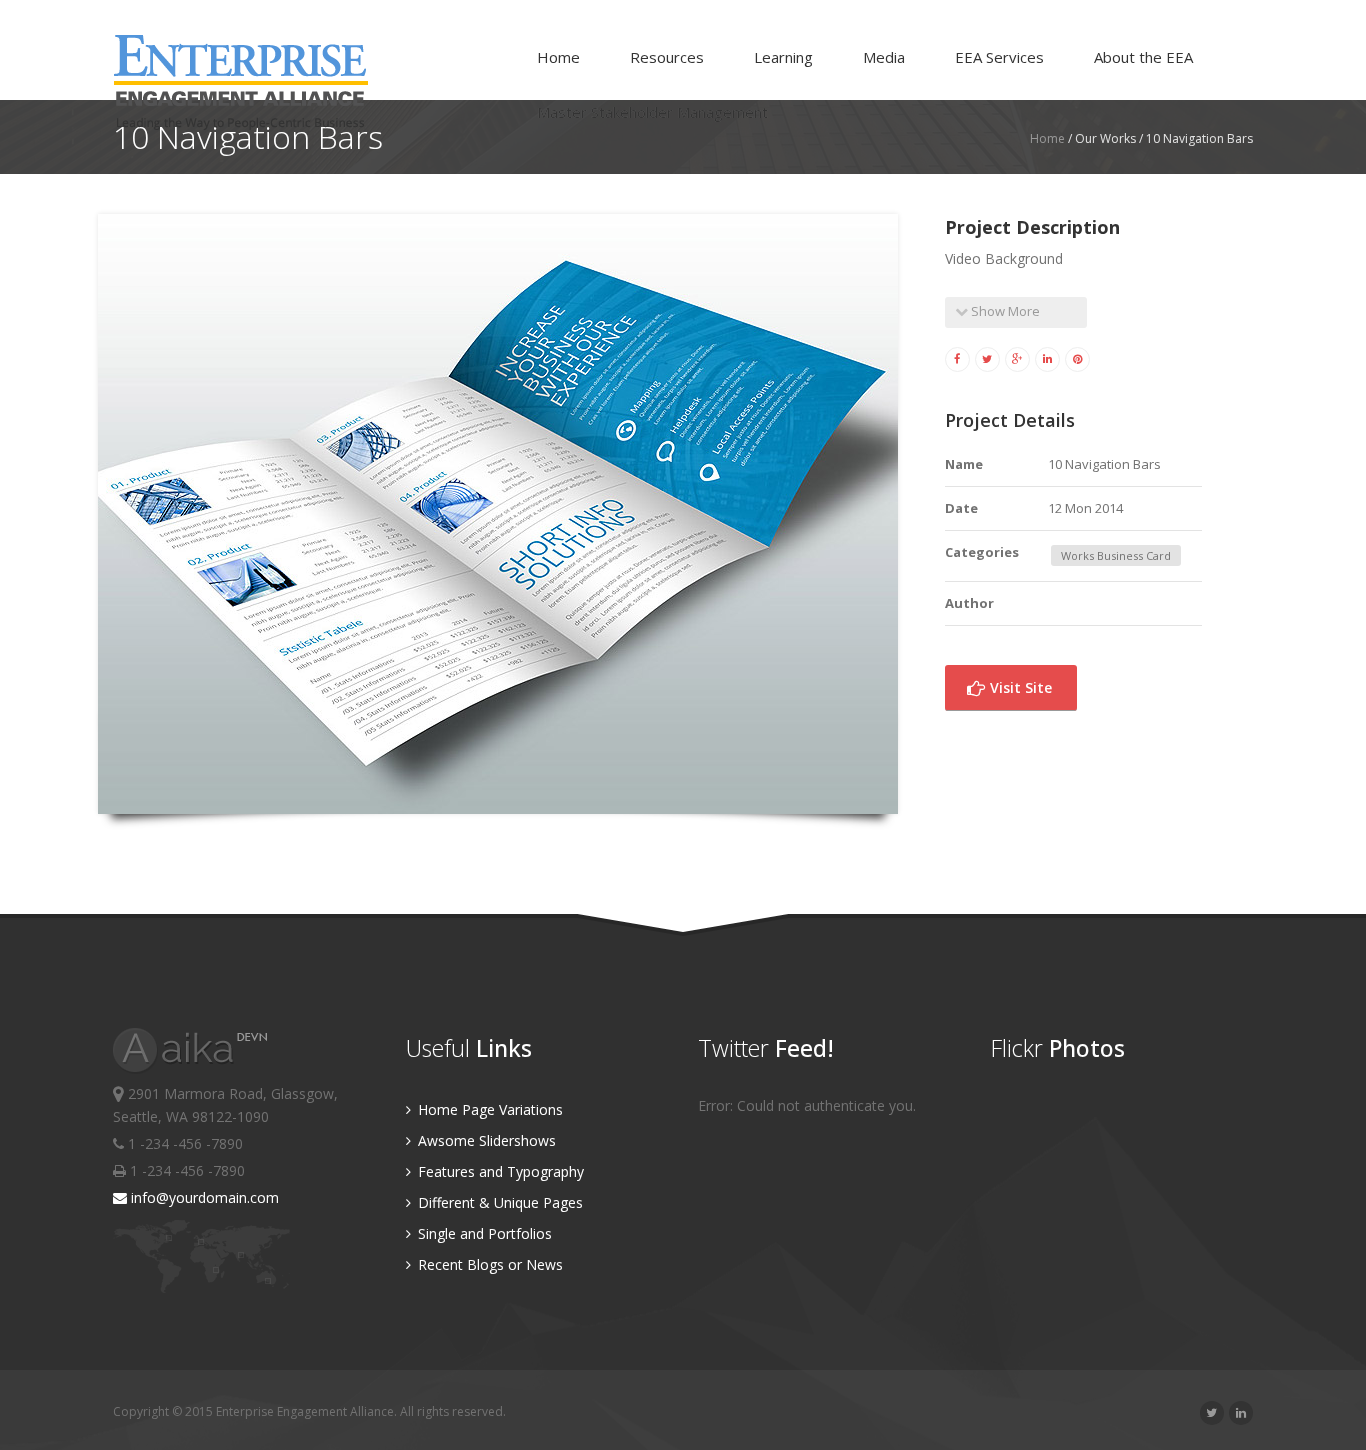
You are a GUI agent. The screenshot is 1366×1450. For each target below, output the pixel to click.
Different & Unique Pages (498, 1202)
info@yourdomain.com (203, 1197)
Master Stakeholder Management (652, 112)
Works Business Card (1116, 555)
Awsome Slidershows (485, 1140)
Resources (667, 57)
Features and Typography (499, 1171)
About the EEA (1143, 57)
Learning (783, 57)
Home (558, 57)
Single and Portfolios (483, 1233)
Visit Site (1019, 687)
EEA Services (999, 57)
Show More (1004, 311)
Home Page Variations (488, 1109)
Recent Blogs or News (488, 1264)
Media (884, 57)
